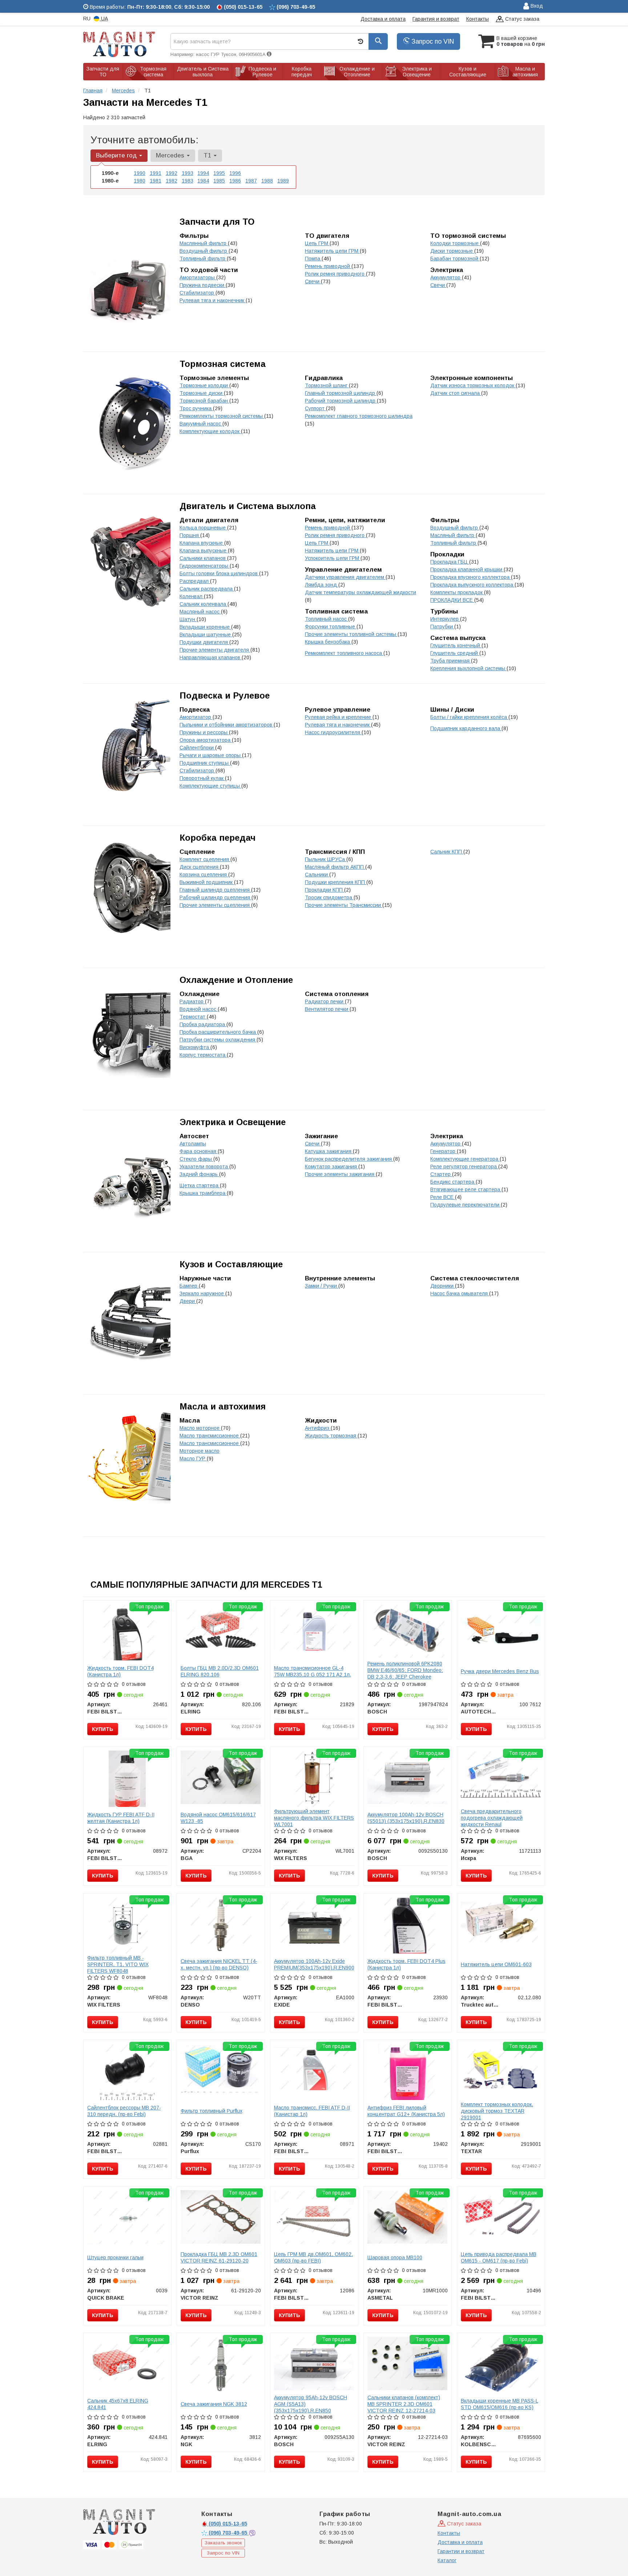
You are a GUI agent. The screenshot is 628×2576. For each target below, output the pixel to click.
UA (104, 19)
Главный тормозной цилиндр (341, 393)
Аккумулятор (446, 277)
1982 (172, 181)
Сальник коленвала (204, 604)
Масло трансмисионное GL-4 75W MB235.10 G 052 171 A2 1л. (313, 1671)
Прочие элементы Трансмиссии (344, 905)
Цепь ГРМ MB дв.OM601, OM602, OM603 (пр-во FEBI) (313, 2257)
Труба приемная (451, 661)
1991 (156, 173)
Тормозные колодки (204, 385)
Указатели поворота (204, 1167)
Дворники (443, 1286)
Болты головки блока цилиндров (219, 573)
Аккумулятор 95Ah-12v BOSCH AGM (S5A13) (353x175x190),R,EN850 (311, 2404)
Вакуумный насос (201, 424)
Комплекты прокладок (457, 592)
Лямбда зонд (322, 585)
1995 (219, 173)
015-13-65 (228, 2524)
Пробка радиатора (203, 1024)
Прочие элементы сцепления (215, 905)
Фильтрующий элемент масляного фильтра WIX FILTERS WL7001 (314, 1818)
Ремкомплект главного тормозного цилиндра (359, 416)
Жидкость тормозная (331, 1436)
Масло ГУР (193, 1459)
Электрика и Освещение (233, 1122)
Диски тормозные (452, 251)
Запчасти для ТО (217, 222)
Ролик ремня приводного (335, 274)
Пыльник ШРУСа (326, 859)
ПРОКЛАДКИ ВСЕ (452, 600)
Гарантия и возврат (436, 19)
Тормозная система (223, 364)
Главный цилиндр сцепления (215, 890)
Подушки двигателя (204, 642)
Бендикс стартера (453, 1182)
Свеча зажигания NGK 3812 (214, 2404)
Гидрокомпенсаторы (205, 566)
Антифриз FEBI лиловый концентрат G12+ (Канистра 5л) (406, 2111)
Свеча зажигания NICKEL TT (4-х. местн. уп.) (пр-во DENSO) (219, 1964)
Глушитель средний (455, 653)
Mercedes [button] (171, 155)
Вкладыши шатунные (206, 635)
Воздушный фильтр (204, 251)
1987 (251, 181)
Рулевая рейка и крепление (339, 717)
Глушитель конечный (456, 645)
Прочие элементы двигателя (215, 650)
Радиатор (192, 1001)
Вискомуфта (195, 1047)
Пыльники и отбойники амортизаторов (227, 725)
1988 (267, 181)
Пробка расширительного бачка (218, 1032)
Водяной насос (199, 1009)
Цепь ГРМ (317, 243)
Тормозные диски (202, 393)
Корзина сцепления (204, 875)
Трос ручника (196, 408)
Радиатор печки (325, 1001)
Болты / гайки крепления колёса (469, 717)
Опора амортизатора (206, 740)
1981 (156, 181)
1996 (235, 173)
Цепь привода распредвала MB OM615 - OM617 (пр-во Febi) (499, 2257)
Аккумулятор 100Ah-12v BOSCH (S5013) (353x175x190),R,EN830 (406, 1818)
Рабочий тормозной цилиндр (341, 401)
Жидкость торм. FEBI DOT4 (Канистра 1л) (120, 1671)
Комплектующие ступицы (210, 786)
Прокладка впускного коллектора (471, 577)
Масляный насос (200, 612)
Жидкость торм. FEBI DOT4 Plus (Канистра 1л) (406, 1964)
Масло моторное (200, 1428)
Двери (188, 1301)
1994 (203, 173)
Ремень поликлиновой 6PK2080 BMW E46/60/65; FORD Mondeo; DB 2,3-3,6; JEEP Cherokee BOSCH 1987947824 (405, 1673)
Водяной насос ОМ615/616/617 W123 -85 (218, 1818)
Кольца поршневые (203, 528)
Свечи (313, 281)
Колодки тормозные (455, 243)
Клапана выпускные (204, 551)
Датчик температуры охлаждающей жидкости (361, 592)
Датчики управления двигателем (345, 577)
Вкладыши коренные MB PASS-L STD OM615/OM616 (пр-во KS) (500, 2404)
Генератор (444, 1151)
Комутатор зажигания (332, 1167)
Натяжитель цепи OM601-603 (496, 1964)
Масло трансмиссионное (210, 1436)
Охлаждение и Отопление (236, 980)
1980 (140, 181)
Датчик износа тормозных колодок (473, 385)
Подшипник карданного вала (466, 728)
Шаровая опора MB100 (395, 2257)
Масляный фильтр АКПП (335, 867)
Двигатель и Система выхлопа (248, 506)
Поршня (190, 535)
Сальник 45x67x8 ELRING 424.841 (118, 2404)
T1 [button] (208, 155)
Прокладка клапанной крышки (467, 569)
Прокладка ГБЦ (450, 562)
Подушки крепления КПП (336, 882)
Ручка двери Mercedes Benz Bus (500, 1671)
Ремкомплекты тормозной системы (222, 416)
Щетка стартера (200, 1185)
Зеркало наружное (202, 1293)
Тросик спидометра (329, 897)
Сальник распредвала (207, 589)
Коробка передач (218, 838)
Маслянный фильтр (204, 243)
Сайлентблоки (197, 748)
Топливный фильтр (203, 259)
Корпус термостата (203, 1055)
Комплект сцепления (205, 859)
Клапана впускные (202, 543)
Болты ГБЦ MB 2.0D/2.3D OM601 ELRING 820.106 (220, 1671)
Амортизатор (196, 717)
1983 (188, 181)
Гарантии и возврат (461, 2551)
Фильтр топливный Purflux (212, 2111)
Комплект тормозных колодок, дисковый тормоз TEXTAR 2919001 (497, 2111)
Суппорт (315, 408)
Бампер (189, 1286)
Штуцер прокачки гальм (115, 2257)
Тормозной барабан (204, 401)
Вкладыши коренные (205, 627)
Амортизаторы (198, 277)
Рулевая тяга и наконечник (213, 300)
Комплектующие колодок (210, 431)
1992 (172, 173)
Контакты (478, 19)
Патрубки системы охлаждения (218, 1040)
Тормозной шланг (327, 385)
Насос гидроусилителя (333, 732)
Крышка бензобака (328, 642)
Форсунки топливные (331, 627)
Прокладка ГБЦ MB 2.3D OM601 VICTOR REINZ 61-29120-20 (219, 2257)
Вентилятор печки (327, 1009)
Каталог (447, 2560)
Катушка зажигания (329, 1151)
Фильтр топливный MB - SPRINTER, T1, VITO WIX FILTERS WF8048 (118, 1964)
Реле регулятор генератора (464, 1167)
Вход (536, 6)
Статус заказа (522, 19)
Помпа (313, 259)
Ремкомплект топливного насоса (344, 653)
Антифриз (318, 1428)
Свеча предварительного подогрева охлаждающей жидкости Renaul (492, 1818)
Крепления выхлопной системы (468, 668)
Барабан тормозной (455, 259)
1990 (140, 173)
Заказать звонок (223, 2543)
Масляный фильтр (453, 535)
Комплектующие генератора (465, 1159)
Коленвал (192, 596)
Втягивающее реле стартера (466, 1189)
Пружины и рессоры (204, 732)
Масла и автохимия (223, 1406)
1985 (219, 181)
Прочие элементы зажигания (340, 1174)
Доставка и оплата (383, 19)
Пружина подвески (203, 285)
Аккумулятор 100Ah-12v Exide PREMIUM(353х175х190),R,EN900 (314, 1964)
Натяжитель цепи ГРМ (332, 251)
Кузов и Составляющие (231, 1264)
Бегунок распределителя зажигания (349, 1159)
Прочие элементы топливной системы (351, 634)
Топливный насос (327, 619)
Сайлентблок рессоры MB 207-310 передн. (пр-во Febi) (124, 2111)
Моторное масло (200, 1451)
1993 (188, 173)
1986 (235, 181)
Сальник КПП (447, 852)
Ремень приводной (328, 266)
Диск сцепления (200, 867)
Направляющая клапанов (211, 657)
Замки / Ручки (322, 1286)
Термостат (193, 1017)
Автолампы (193, 1144)
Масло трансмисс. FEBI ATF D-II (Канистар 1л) (312, 2111)
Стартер (441, 1174)
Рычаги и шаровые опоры (211, 755)
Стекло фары (196, 1159)
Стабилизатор (198, 293)
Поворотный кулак (202, 778)
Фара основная (199, 1151)
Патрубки (442, 627)
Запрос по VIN (432, 41)
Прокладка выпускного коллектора (472, 585)
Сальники (317, 875)
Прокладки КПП (325, 890)
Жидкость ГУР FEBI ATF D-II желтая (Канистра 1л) (121, 1818)
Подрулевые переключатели (466, 1205)
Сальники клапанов (203, 558)
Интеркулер (445, 619)
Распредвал (195, 581)
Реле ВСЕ (443, 1197)
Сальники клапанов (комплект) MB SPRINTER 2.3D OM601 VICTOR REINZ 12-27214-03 (404, 2404)
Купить (103, 1729)
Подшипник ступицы (205, 763)
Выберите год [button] (117, 155)
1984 (203, 181)
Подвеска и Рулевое (225, 695)
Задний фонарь (199, 1174)
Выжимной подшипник (207, 882)
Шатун (188, 619)
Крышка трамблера (203, 1193)
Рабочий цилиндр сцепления (216, 897)
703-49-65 (229, 2533)
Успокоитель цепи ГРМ (333, 558)
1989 (283, 181)
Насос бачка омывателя (460, 1293)
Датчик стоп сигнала (456, 393)
